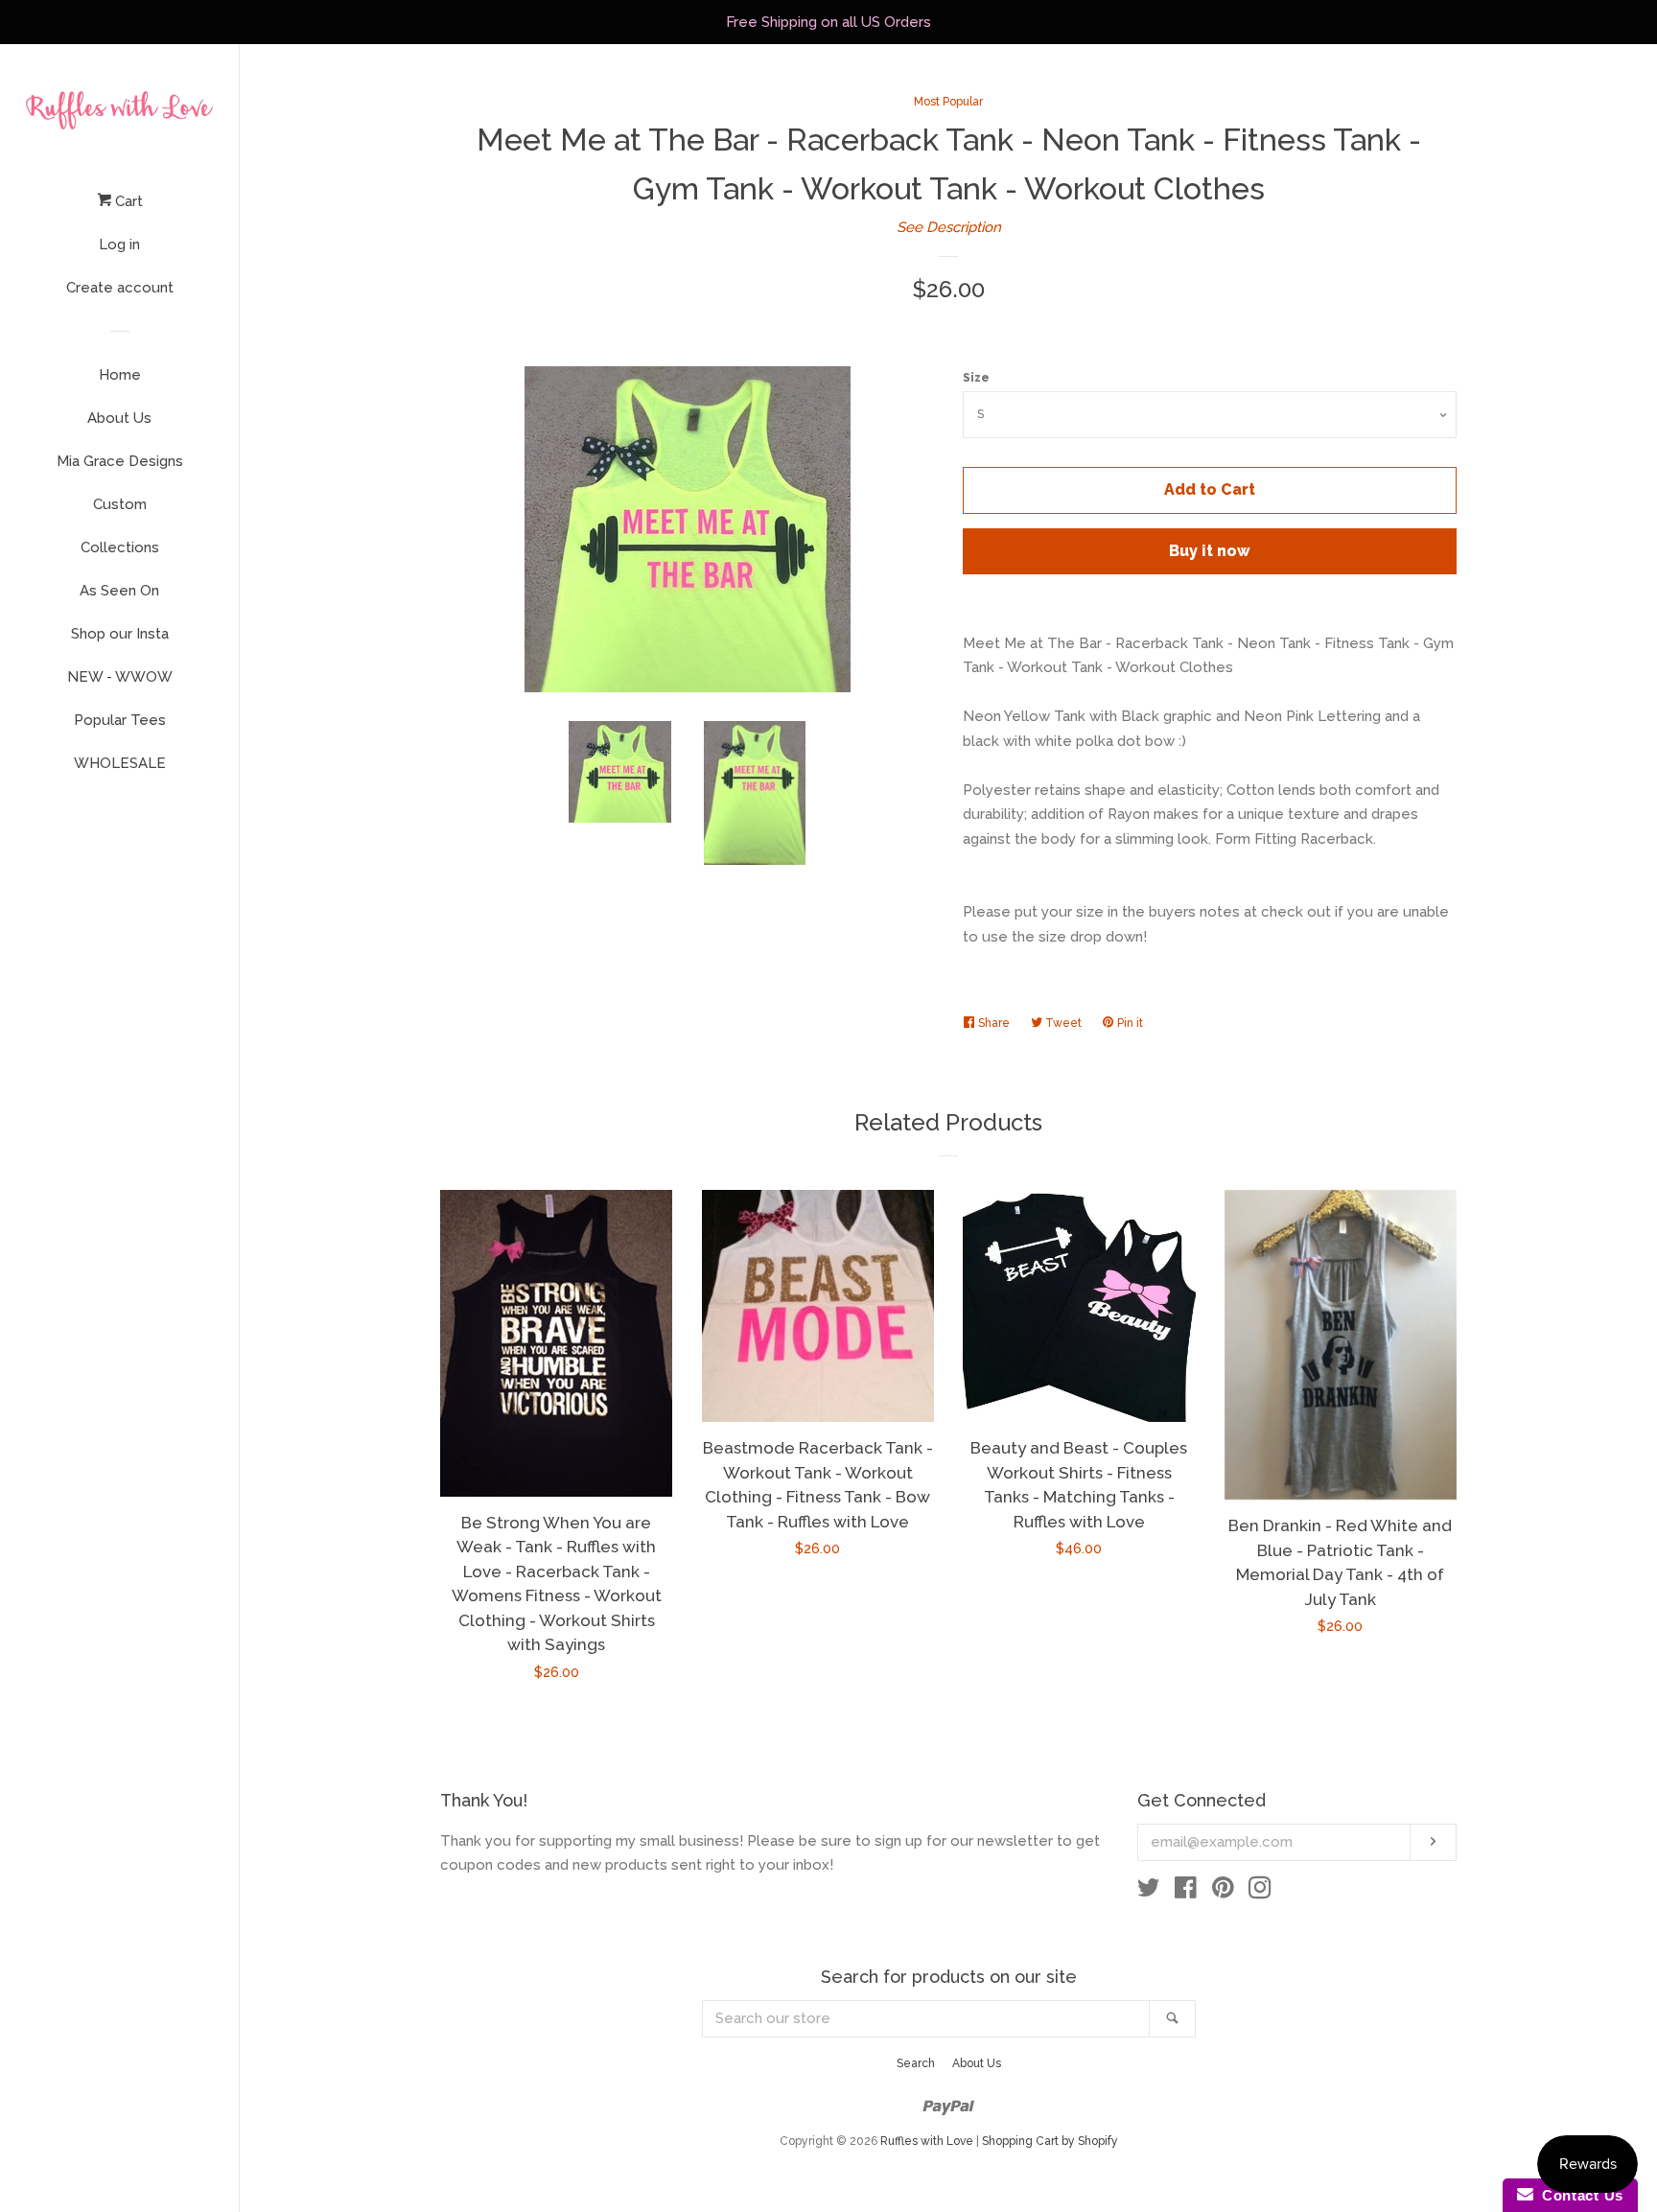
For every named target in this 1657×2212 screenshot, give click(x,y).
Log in (119, 244)
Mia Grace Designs (120, 461)
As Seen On (119, 591)
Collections (120, 547)
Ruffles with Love (927, 2141)
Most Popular (948, 102)
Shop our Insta (120, 634)
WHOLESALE (120, 763)
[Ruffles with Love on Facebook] (1186, 1892)
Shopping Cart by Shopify (1050, 2141)
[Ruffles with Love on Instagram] (1260, 1892)
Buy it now (1210, 551)
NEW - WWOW (120, 677)
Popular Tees (120, 720)
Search (916, 2063)
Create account (120, 288)
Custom (120, 504)
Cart (127, 201)
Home (120, 375)
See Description (949, 227)
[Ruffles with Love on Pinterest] (1223, 1892)
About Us (119, 418)
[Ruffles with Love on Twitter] (1149, 1892)
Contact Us (1578, 2195)
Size (976, 378)
